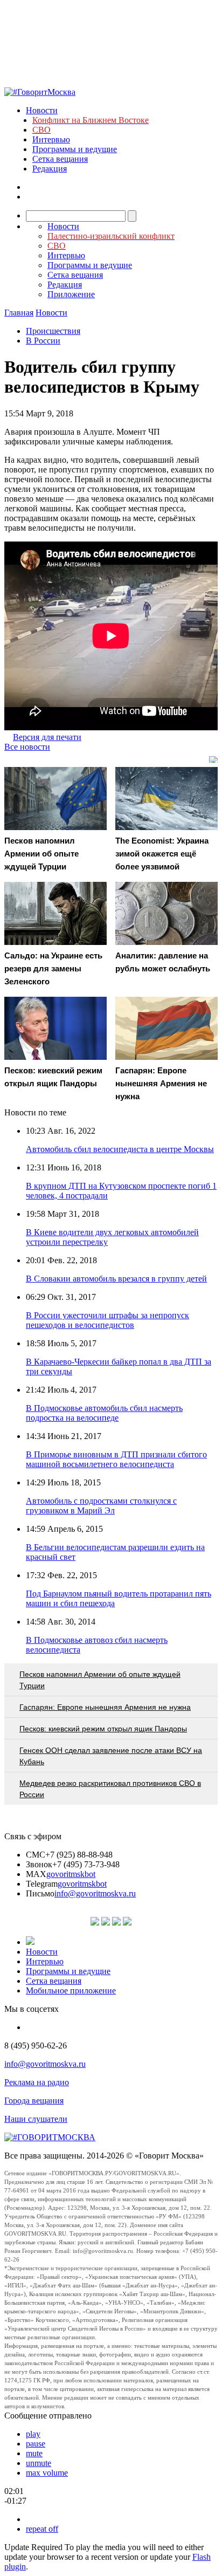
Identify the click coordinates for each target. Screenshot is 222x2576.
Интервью (51, 139)
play (33, 2434)
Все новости (27, 747)
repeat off (42, 2529)
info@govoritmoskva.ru (95, 1893)
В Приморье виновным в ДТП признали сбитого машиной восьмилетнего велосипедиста (116, 1459)
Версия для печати (47, 737)
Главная (19, 313)
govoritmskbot (71, 1874)
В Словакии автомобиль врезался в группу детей (116, 1279)
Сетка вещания (60, 159)
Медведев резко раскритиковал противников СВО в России (110, 1789)
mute (34, 2453)
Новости (42, 110)
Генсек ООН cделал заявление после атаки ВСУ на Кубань (111, 1756)
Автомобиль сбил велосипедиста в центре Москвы (120, 1149)
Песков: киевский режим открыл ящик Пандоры (103, 1729)
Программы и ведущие (75, 149)
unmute (39, 2463)
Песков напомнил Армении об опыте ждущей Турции (100, 1680)
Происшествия (53, 331)
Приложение (71, 294)
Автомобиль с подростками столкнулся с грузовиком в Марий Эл (101, 1506)
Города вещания (34, 2101)
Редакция (50, 169)
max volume (47, 2473)
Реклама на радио (37, 2082)
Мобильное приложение (71, 1991)
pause (36, 2444)
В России (43, 341)
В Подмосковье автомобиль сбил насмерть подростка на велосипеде (104, 1413)
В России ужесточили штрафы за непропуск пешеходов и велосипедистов (107, 1320)
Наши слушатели (36, 2119)
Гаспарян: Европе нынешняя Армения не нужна (105, 1707)
